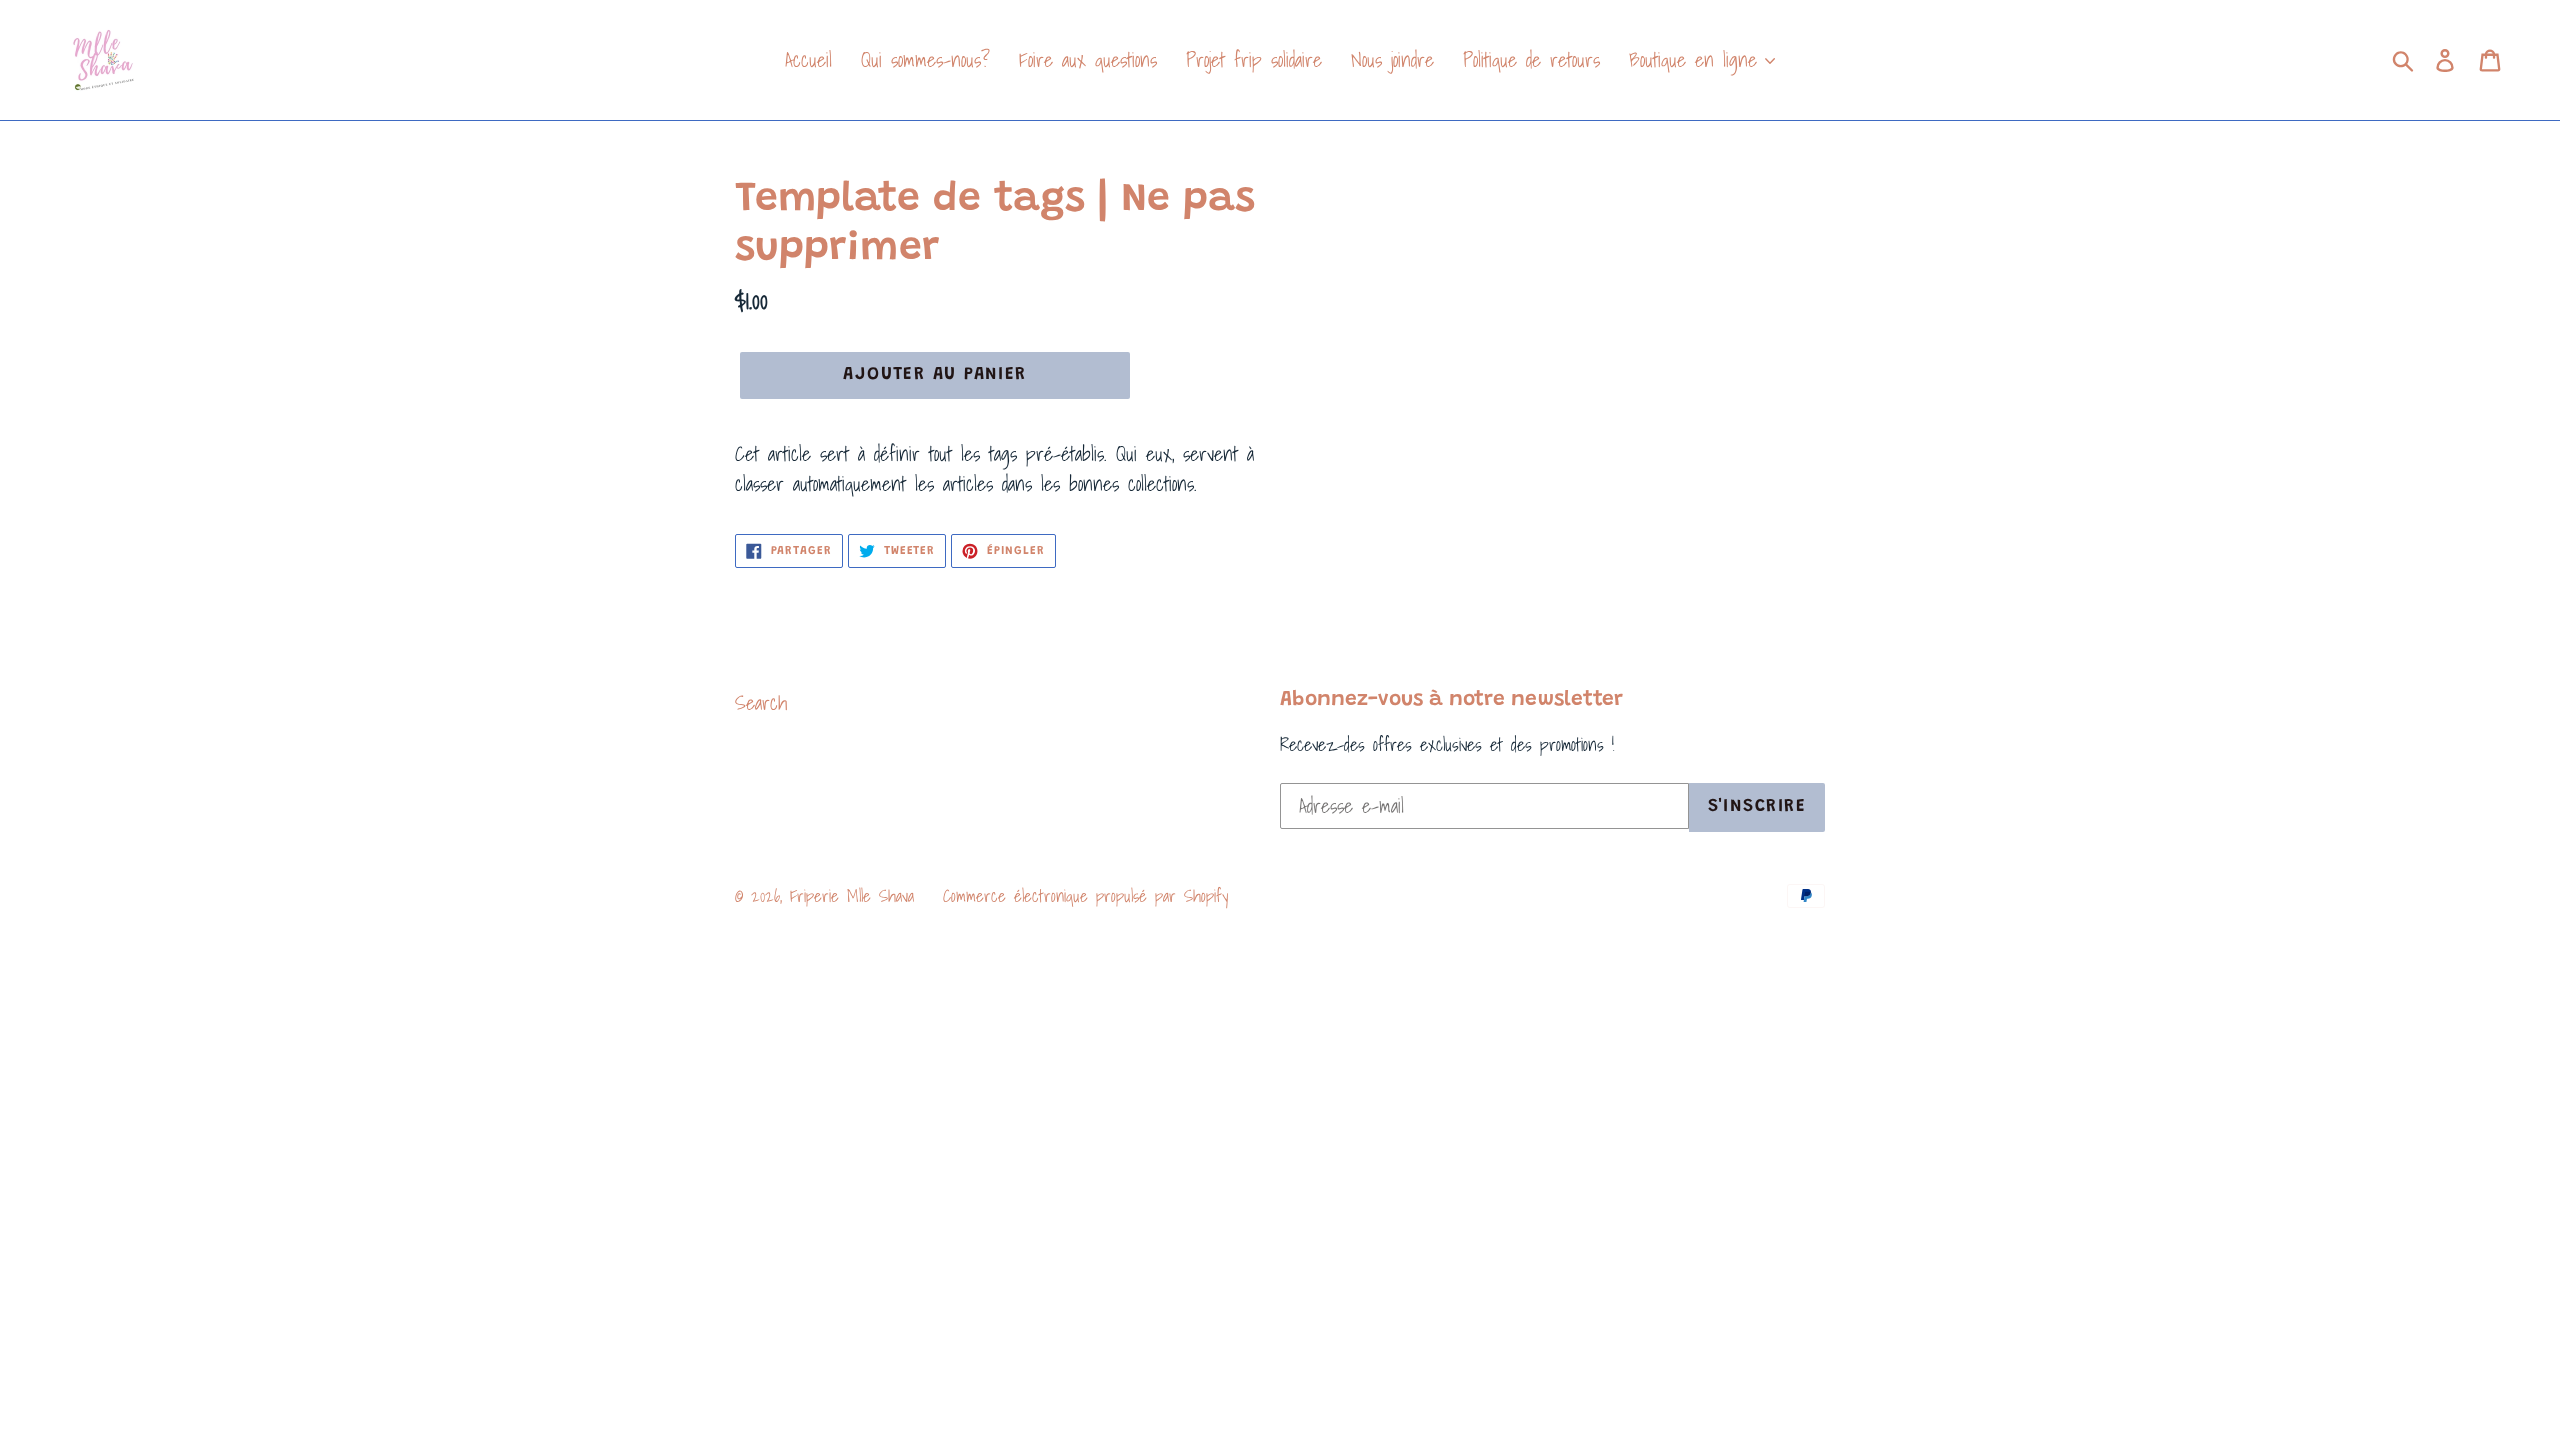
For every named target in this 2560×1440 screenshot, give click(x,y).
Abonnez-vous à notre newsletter (1451, 700)
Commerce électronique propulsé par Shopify (1085, 895)
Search (761, 703)
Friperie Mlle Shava (852, 895)
